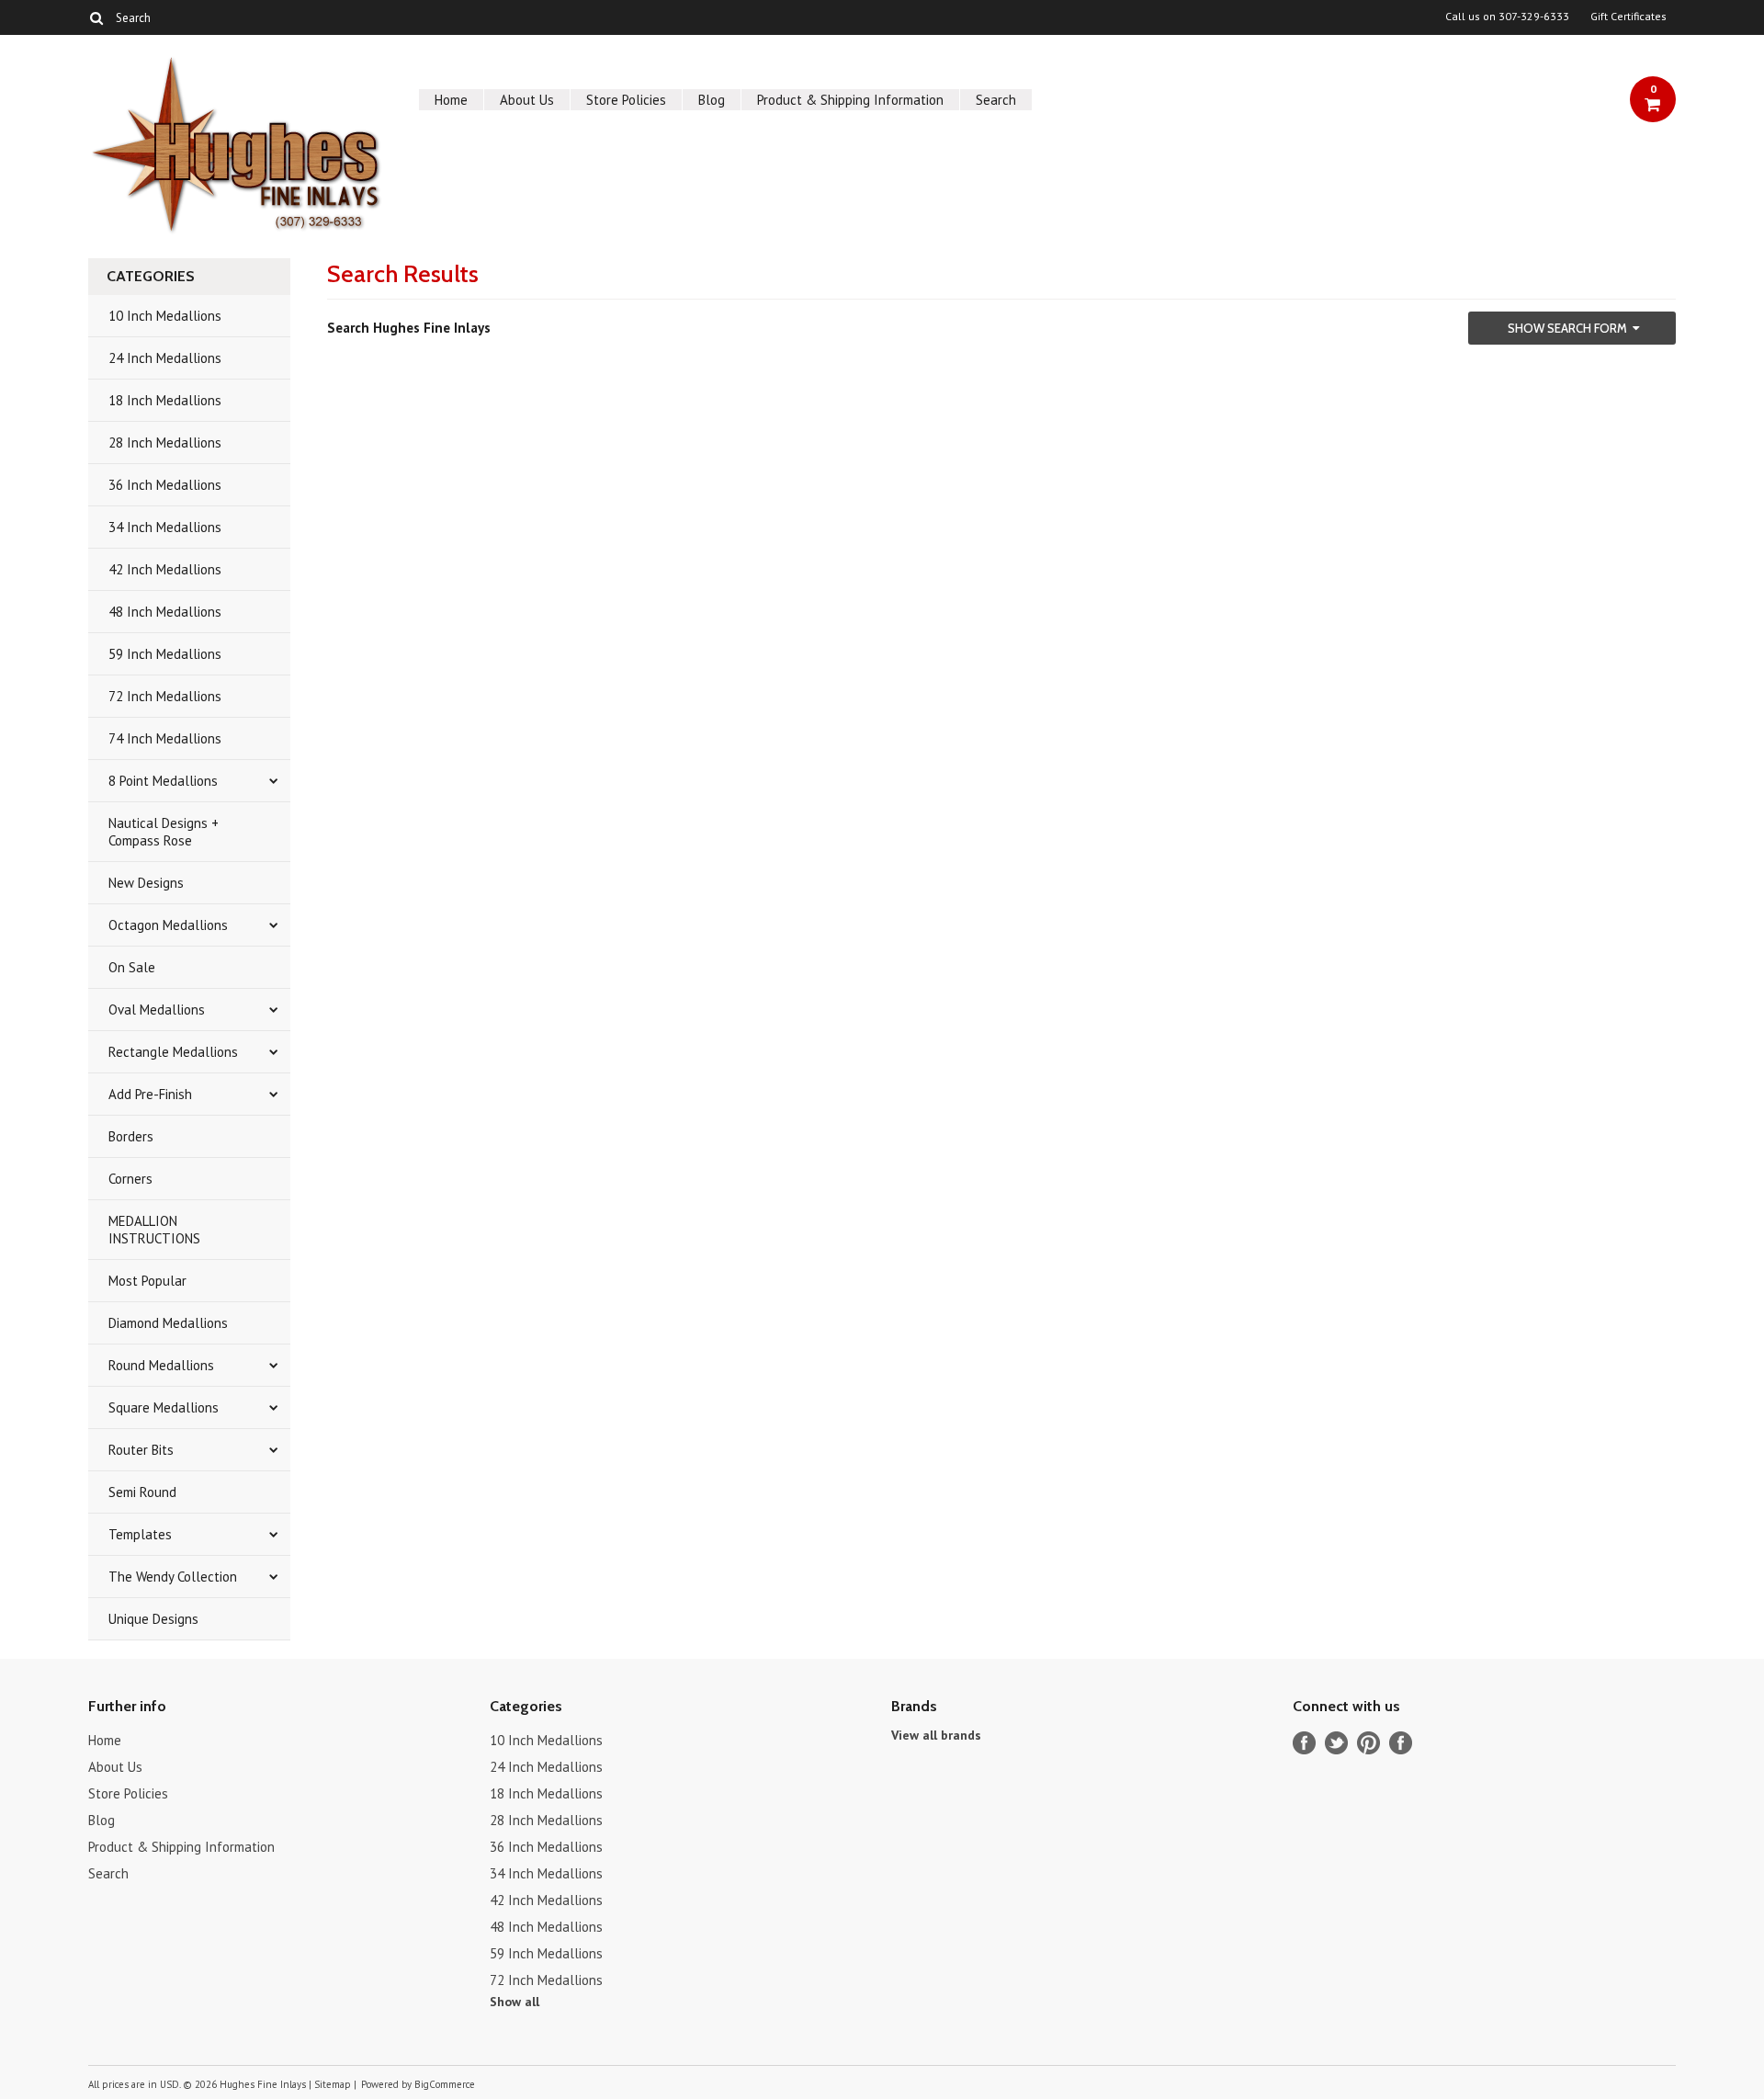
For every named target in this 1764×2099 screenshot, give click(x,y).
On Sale (132, 967)
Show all (514, 2002)
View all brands (936, 1735)
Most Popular (147, 1281)
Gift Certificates (1628, 17)
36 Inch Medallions (165, 485)
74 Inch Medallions (165, 738)
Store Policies (626, 100)
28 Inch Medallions (165, 442)
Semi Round (142, 1492)
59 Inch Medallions (165, 654)
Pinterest (1368, 1743)
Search (996, 100)
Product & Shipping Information (850, 100)
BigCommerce (445, 2084)
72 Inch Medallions (165, 696)
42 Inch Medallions (165, 569)
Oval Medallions (157, 1010)
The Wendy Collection (173, 1577)
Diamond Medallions (168, 1323)
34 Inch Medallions (165, 527)
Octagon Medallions (168, 925)
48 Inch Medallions (165, 612)
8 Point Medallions (163, 781)
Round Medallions (161, 1365)
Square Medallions (164, 1407)
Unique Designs (153, 1619)
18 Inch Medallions (165, 400)
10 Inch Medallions (165, 316)
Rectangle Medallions (173, 1052)
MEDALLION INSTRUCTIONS (154, 1230)
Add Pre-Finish (150, 1094)
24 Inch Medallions (165, 358)
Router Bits (141, 1450)
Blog (712, 100)
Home (451, 100)
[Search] (96, 17)
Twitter (1336, 1743)
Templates (140, 1534)
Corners (130, 1179)
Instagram (1401, 1743)
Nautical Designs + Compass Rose (164, 832)
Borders (131, 1136)
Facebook (1304, 1743)
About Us (527, 100)
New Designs (146, 883)
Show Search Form (1567, 328)
